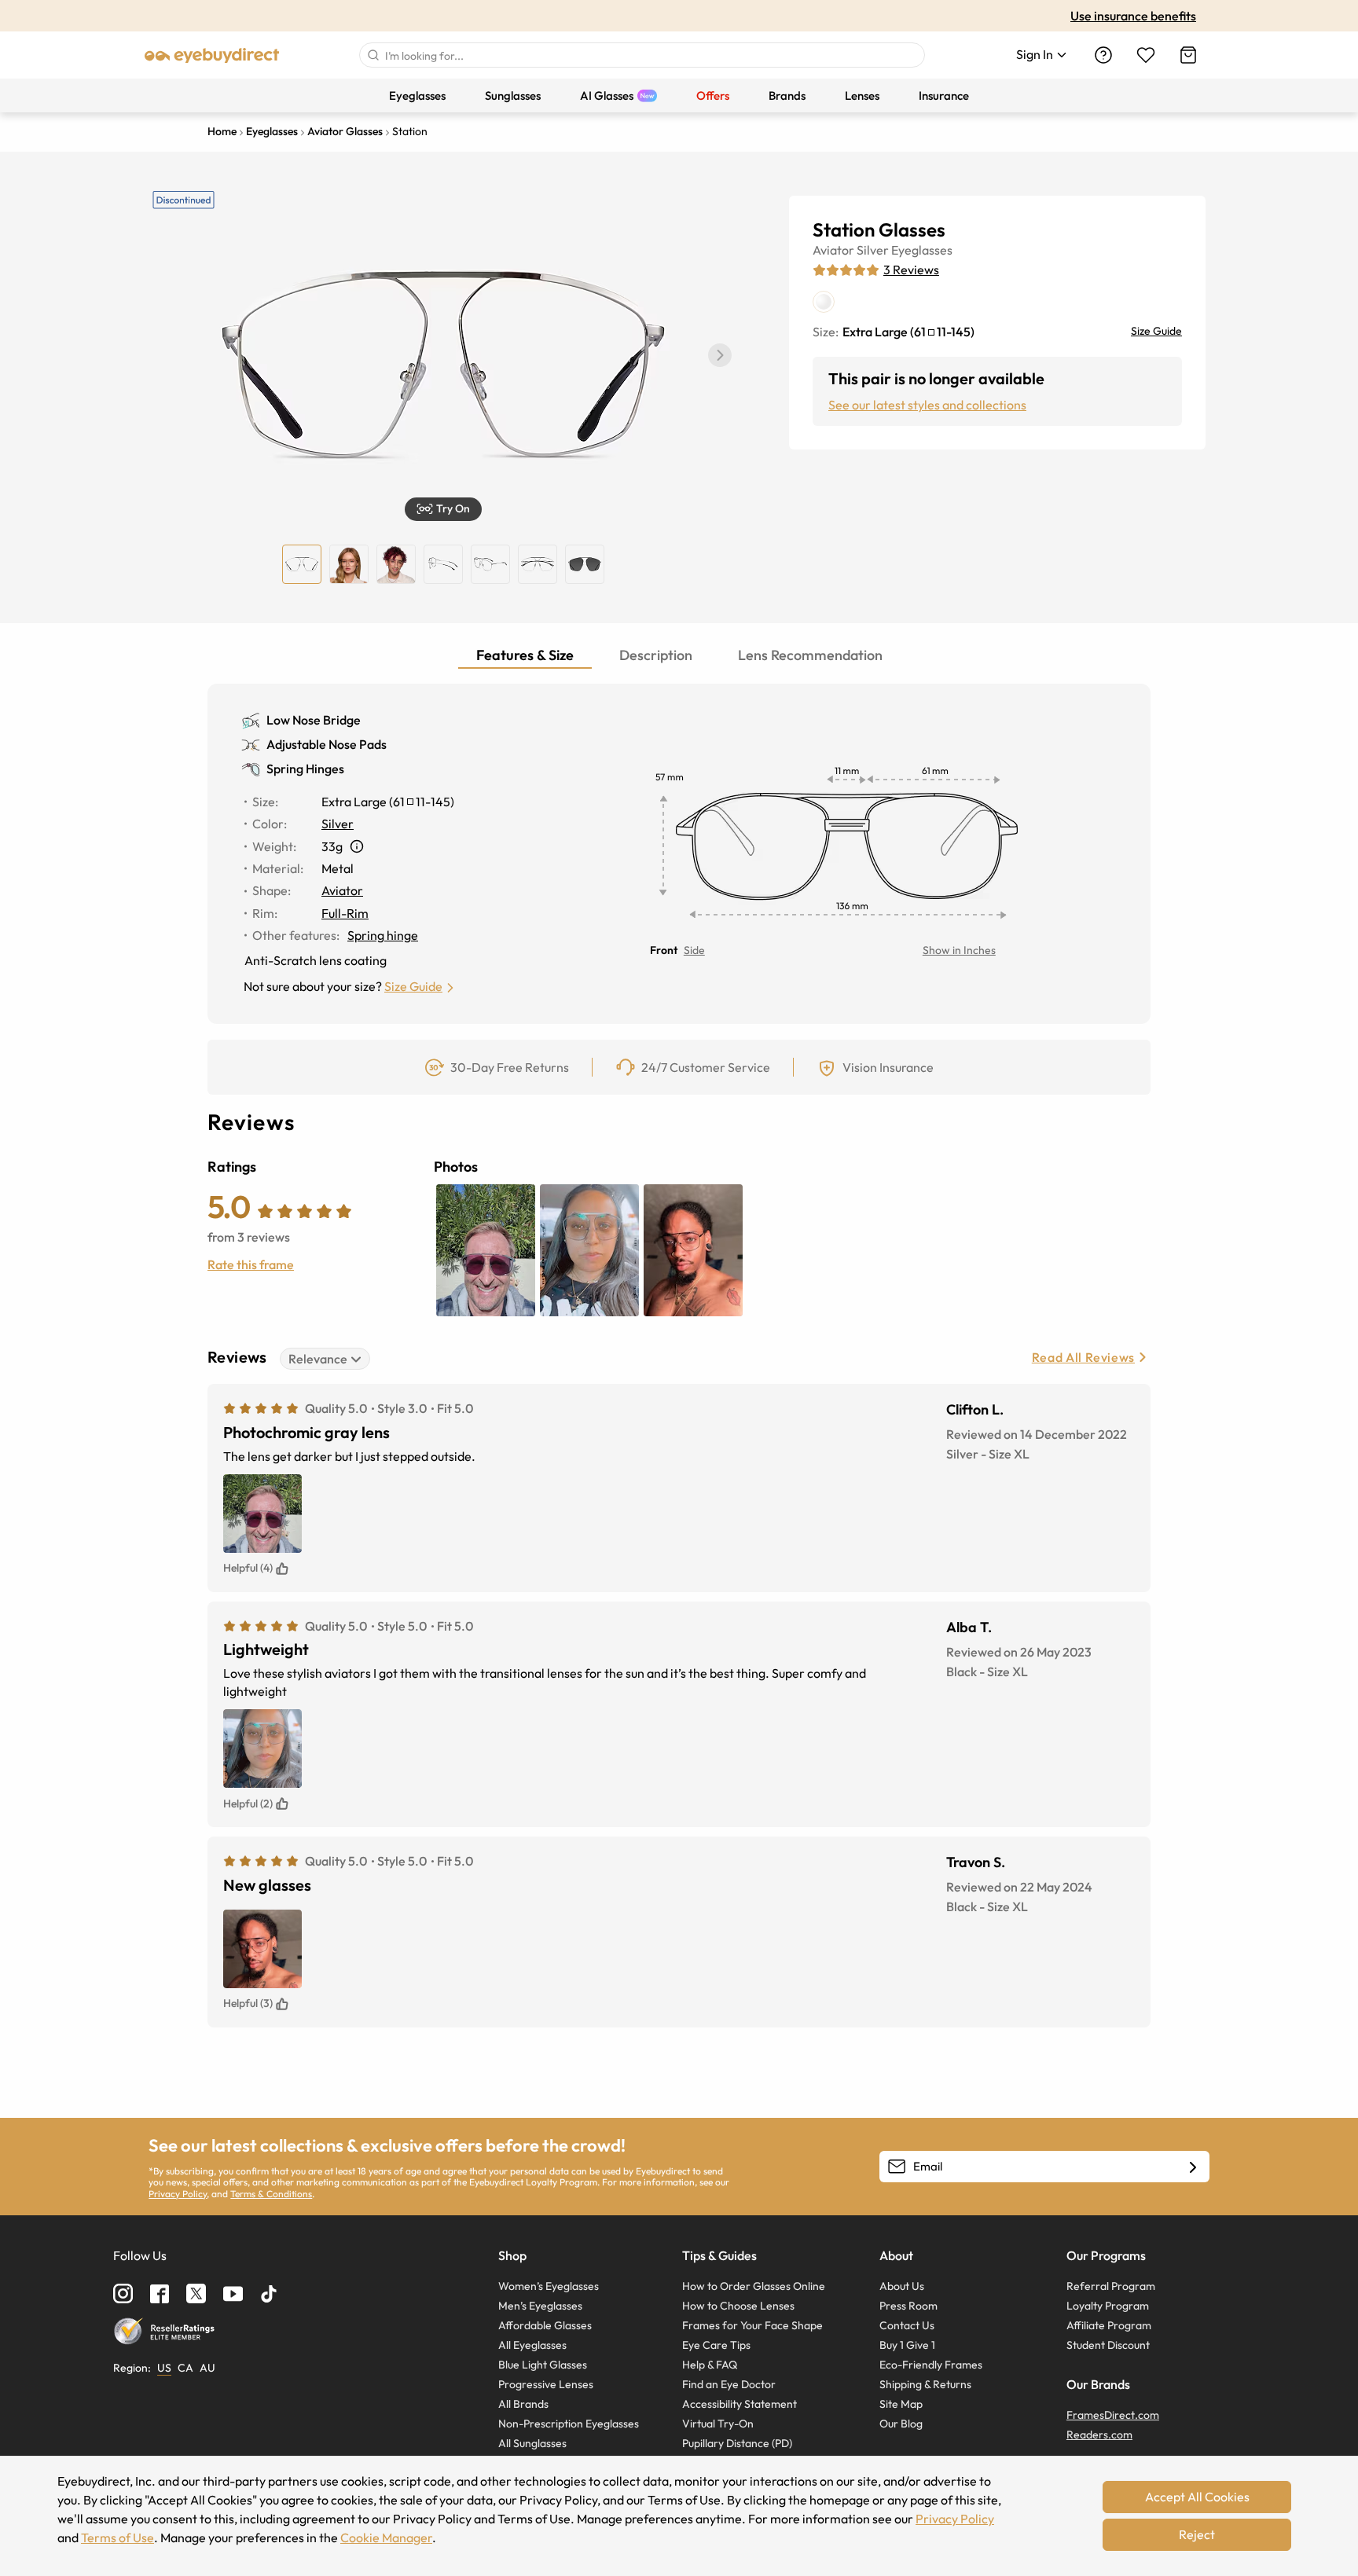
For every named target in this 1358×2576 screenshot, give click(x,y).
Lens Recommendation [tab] (810, 655)
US (164, 2368)
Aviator (833, 250)
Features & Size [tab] (525, 655)
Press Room (908, 2306)
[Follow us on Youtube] (233, 2293)
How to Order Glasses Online (754, 2286)
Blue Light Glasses (543, 2365)
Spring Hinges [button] (305, 769)
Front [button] (664, 950)
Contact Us (907, 2325)
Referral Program (1111, 2286)
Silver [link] (338, 824)
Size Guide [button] (413, 986)
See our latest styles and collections (927, 405)
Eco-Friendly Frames (931, 2365)
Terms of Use (117, 2537)
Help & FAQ (710, 2365)
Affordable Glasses (545, 2325)
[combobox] (642, 55)
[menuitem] (417, 95)
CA (185, 2368)
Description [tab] (656, 655)
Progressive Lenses (546, 2384)
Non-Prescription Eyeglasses (569, 2424)
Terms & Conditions (271, 2194)
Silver (873, 250)
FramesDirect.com (1113, 2415)
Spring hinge (383, 935)
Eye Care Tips (716, 2345)
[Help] (1103, 55)
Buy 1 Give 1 (907, 2345)
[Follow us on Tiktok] (269, 2294)
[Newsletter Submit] (1193, 2167)
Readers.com (1099, 2435)
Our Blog (901, 2424)
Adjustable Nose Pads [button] (327, 744)
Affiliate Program (1109, 2325)
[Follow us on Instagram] (123, 2293)
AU (207, 2368)
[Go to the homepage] (212, 55)
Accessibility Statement (740, 2404)
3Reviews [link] (911, 270)
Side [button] (694, 950)
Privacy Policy (178, 2194)
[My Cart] (1188, 55)
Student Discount (1108, 2345)
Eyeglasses (922, 250)
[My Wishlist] (1146, 55)
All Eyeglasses (532, 2345)
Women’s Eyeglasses (549, 2286)
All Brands (523, 2404)
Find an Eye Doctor (729, 2384)
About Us (902, 2286)
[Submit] (373, 55)
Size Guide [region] (1156, 331)
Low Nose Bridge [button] (314, 720)
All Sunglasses (532, 2443)
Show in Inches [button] (959, 950)
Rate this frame (251, 1264)
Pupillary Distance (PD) (737, 2443)
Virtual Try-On (718, 2424)
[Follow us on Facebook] (160, 2294)
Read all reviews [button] (1083, 1357)
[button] (720, 355)
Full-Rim (345, 913)
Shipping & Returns (925, 2384)
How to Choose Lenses (738, 2306)
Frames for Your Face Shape (752, 2325)
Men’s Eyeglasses (540, 2306)
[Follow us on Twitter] (196, 2293)
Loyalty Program (1108, 2306)
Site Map (901, 2404)
